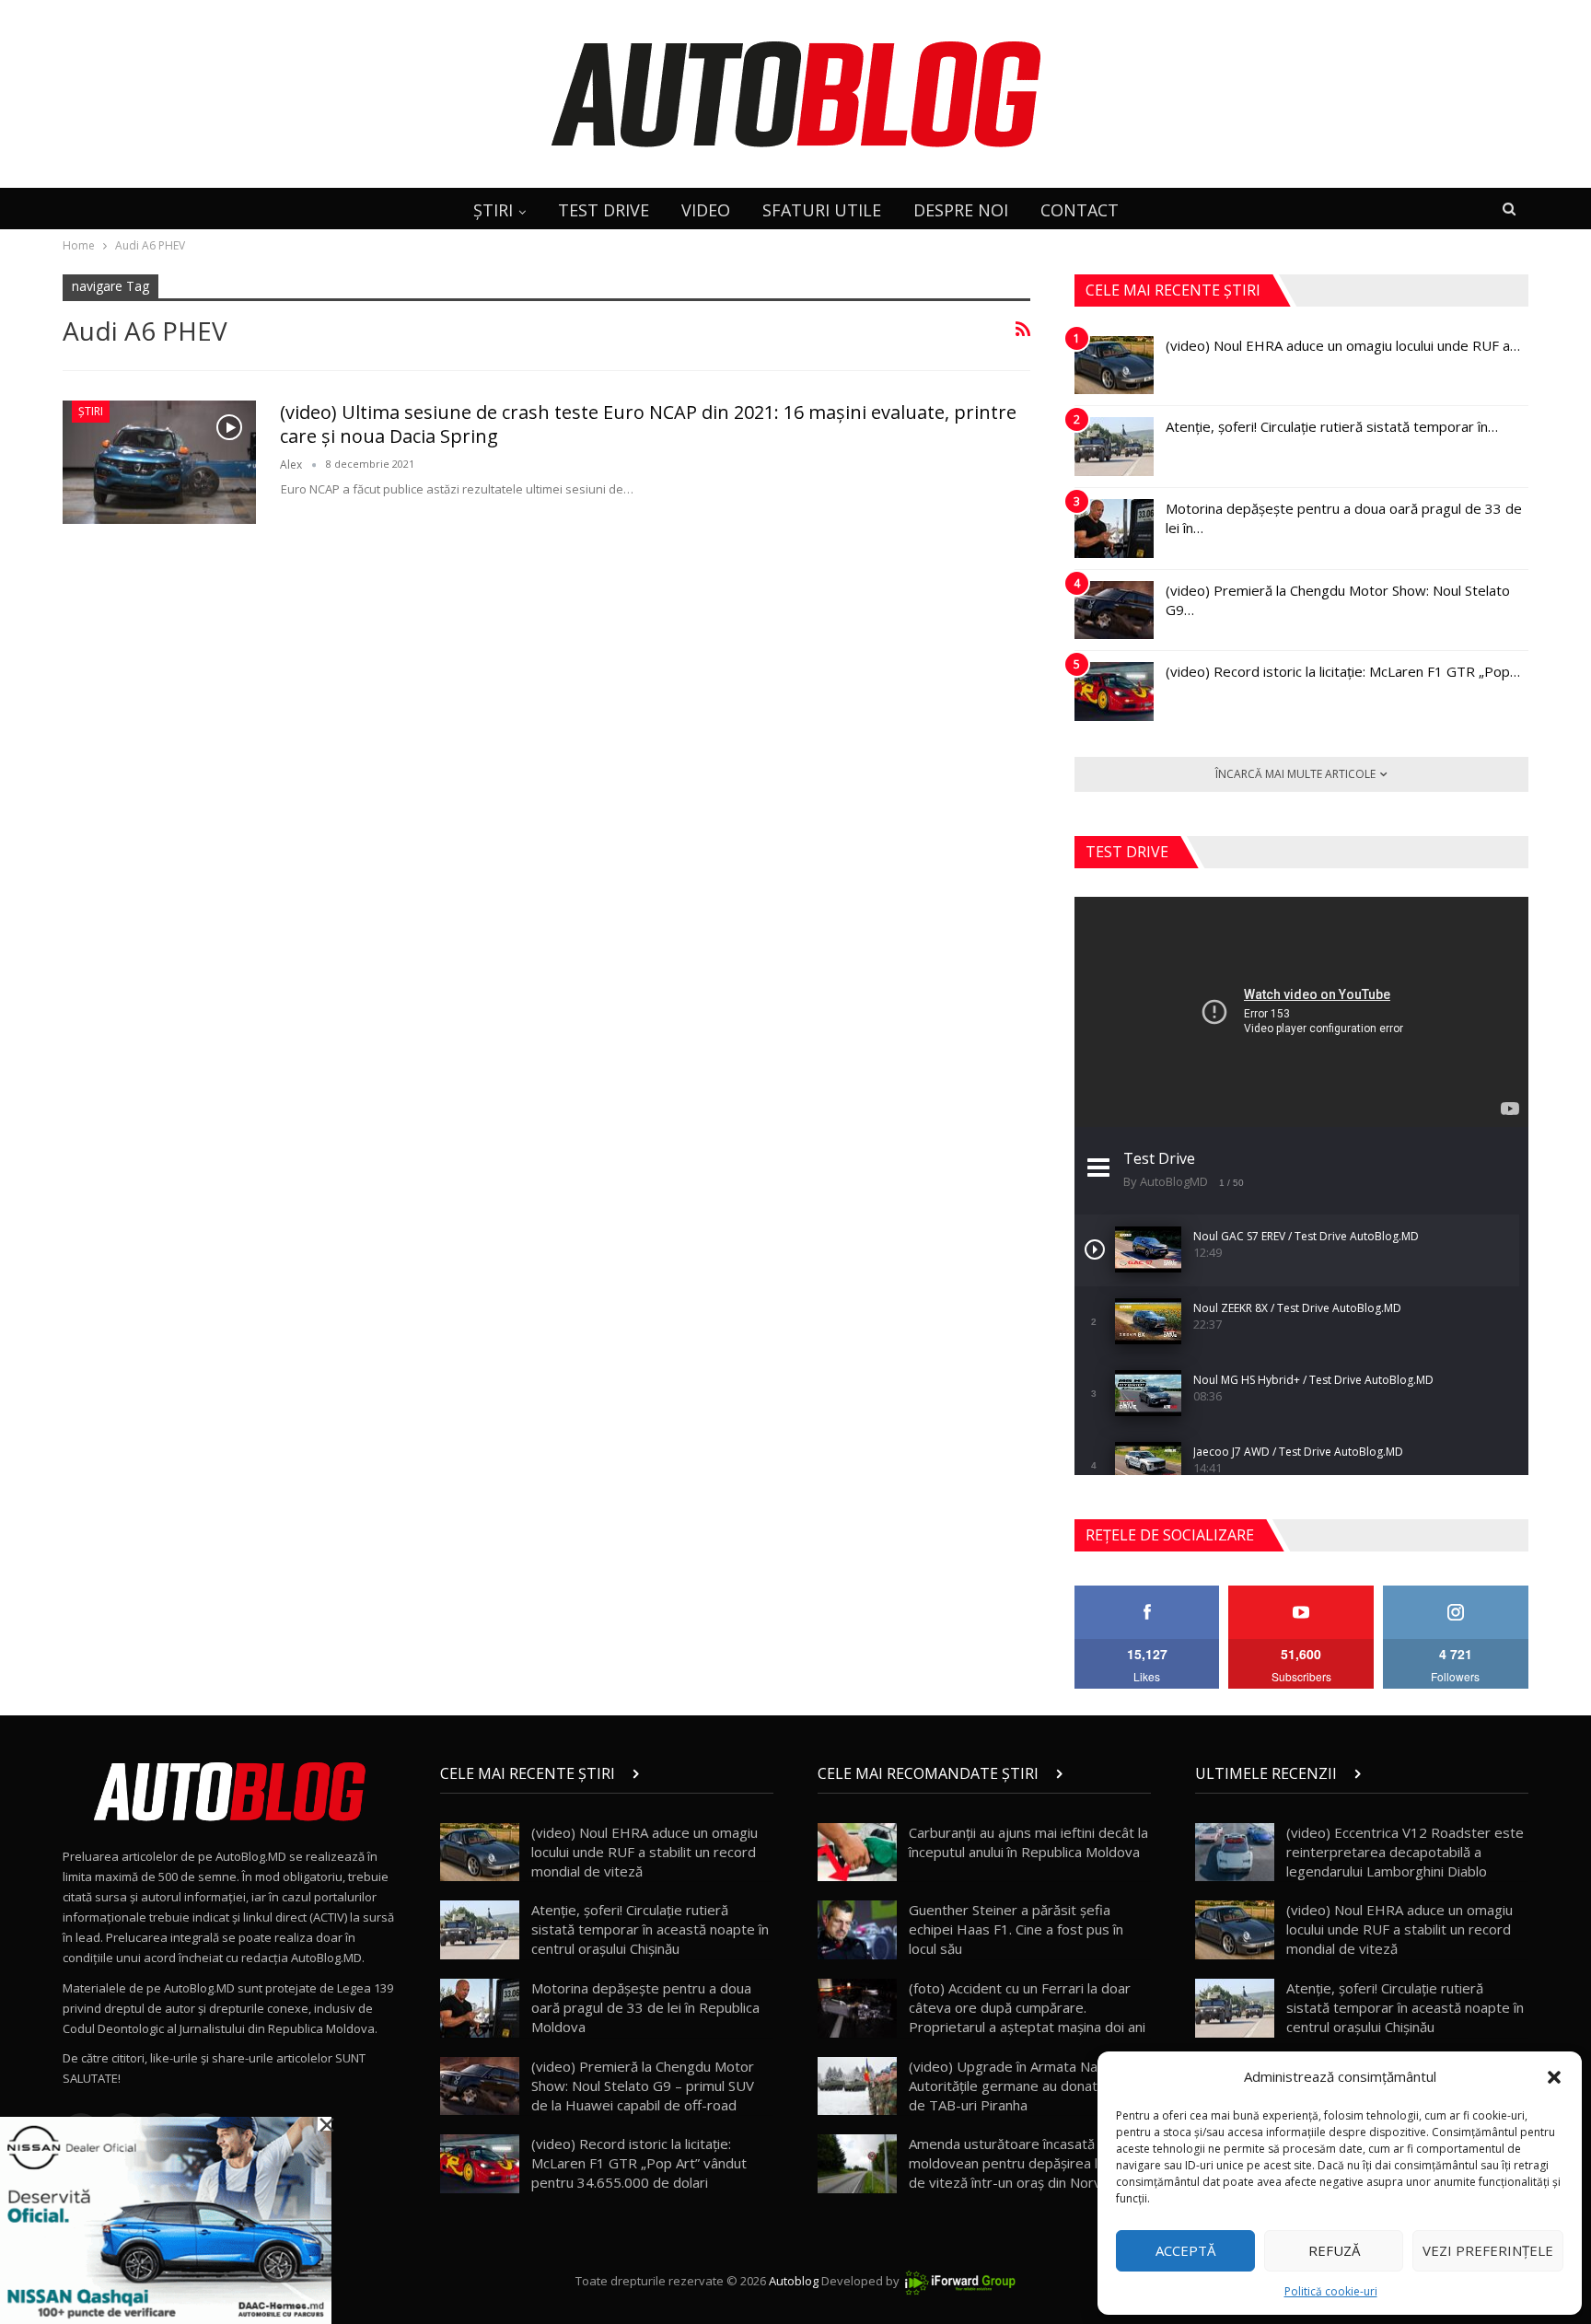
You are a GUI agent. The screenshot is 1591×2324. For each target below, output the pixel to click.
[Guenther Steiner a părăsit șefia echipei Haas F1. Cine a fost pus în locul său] (857, 1930)
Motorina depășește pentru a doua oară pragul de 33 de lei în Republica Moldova (645, 2007)
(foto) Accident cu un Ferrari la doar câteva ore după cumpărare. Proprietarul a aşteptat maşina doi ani (1027, 2007)
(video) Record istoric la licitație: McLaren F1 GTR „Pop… (1343, 671)
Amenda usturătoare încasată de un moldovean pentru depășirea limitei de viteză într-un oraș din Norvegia (1021, 2163)
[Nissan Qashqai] (166, 2219)
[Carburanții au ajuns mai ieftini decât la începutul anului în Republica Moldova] (857, 1853)
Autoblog (794, 2281)
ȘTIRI (493, 210)
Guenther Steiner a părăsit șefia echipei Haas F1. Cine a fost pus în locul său (1016, 1929)
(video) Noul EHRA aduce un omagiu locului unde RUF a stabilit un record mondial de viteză (645, 1852)
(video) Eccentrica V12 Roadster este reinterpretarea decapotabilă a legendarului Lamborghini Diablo (1405, 1852)
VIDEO (706, 210)
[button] (1554, 2077)
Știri (91, 411)
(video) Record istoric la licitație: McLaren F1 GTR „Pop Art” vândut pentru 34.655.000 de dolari (639, 2163)
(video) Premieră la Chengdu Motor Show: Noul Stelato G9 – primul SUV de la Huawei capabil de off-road (643, 2086)
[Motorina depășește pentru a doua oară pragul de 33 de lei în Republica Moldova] (1114, 529)
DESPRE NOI (961, 210)
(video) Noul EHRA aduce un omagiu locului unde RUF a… (1343, 345)
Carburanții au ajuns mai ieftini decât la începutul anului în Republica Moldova (1028, 1842)
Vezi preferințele (1488, 2250)
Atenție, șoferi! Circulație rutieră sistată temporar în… (1332, 426)
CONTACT (1080, 210)
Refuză (1334, 2250)
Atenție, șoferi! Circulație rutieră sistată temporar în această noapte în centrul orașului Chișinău (650, 1929)
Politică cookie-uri (1331, 2291)
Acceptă (1185, 2250)
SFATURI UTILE (822, 210)
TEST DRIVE (604, 210)
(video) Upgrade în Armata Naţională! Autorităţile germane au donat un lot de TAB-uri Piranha (1025, 2086)
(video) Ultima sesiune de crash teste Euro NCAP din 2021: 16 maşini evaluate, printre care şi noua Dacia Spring (648, 424)
